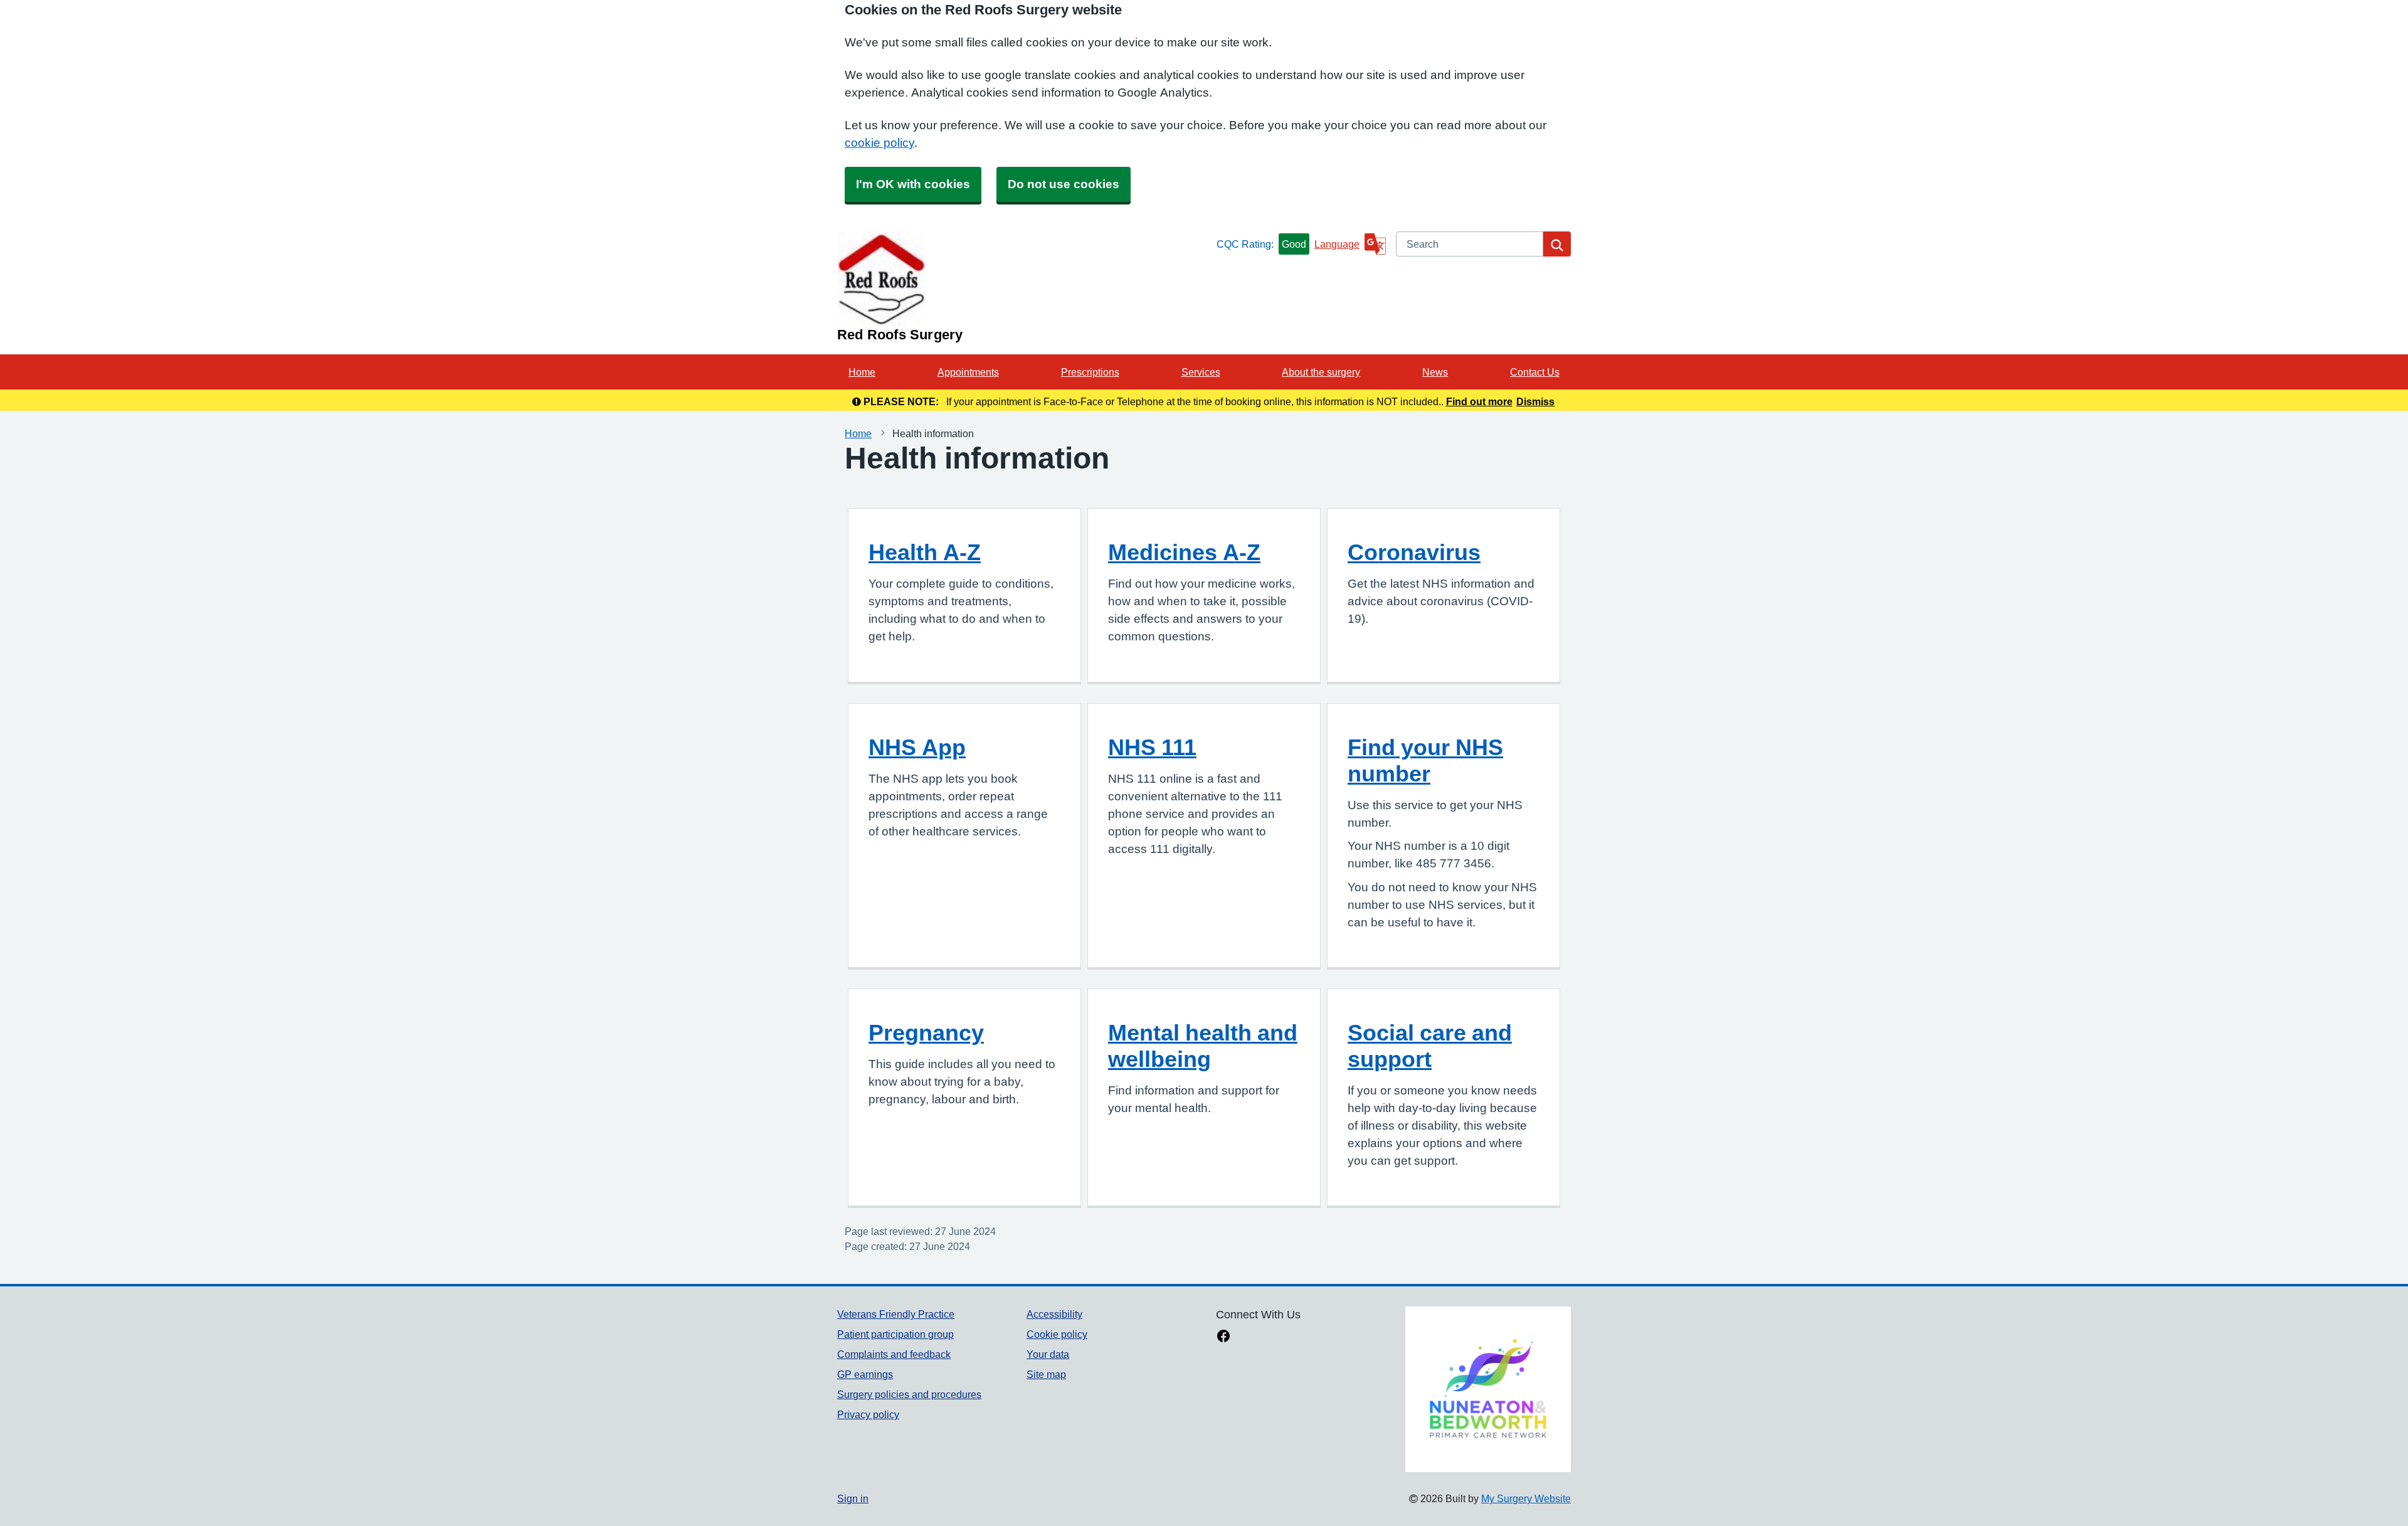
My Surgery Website (1526, 1498)
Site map (1046, 1374)
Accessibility (1054, 1314)
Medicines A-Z (1184, 552)
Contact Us (1535, 372)
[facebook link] (1223, 1337)
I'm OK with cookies (913, 184)
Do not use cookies (1064, 184)
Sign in (853, 1498)
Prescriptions (1090, 372)
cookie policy (879, 143)
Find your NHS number (1425, 760)
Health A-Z (925, 552)
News (1435, 372)
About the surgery (1321, 372)
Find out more (1479, 401)
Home (862, 372)
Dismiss (1535, 401)
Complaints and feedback (894, 1354)
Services (1201, 372)
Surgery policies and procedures (909, 1394)
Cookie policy (1057, 1334)
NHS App (917, 747)
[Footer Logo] (1488, 1389)
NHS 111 (1152, 747)
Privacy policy (868, 1414)
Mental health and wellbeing (1203, 1046)
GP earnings (865, 1374)
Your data (1048, 1354)
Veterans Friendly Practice (896, 1314)
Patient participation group (895, 1334)
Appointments (968, 372)
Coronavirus (1414, 552)
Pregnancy (926, 1032)
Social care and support (1430, 1046)
